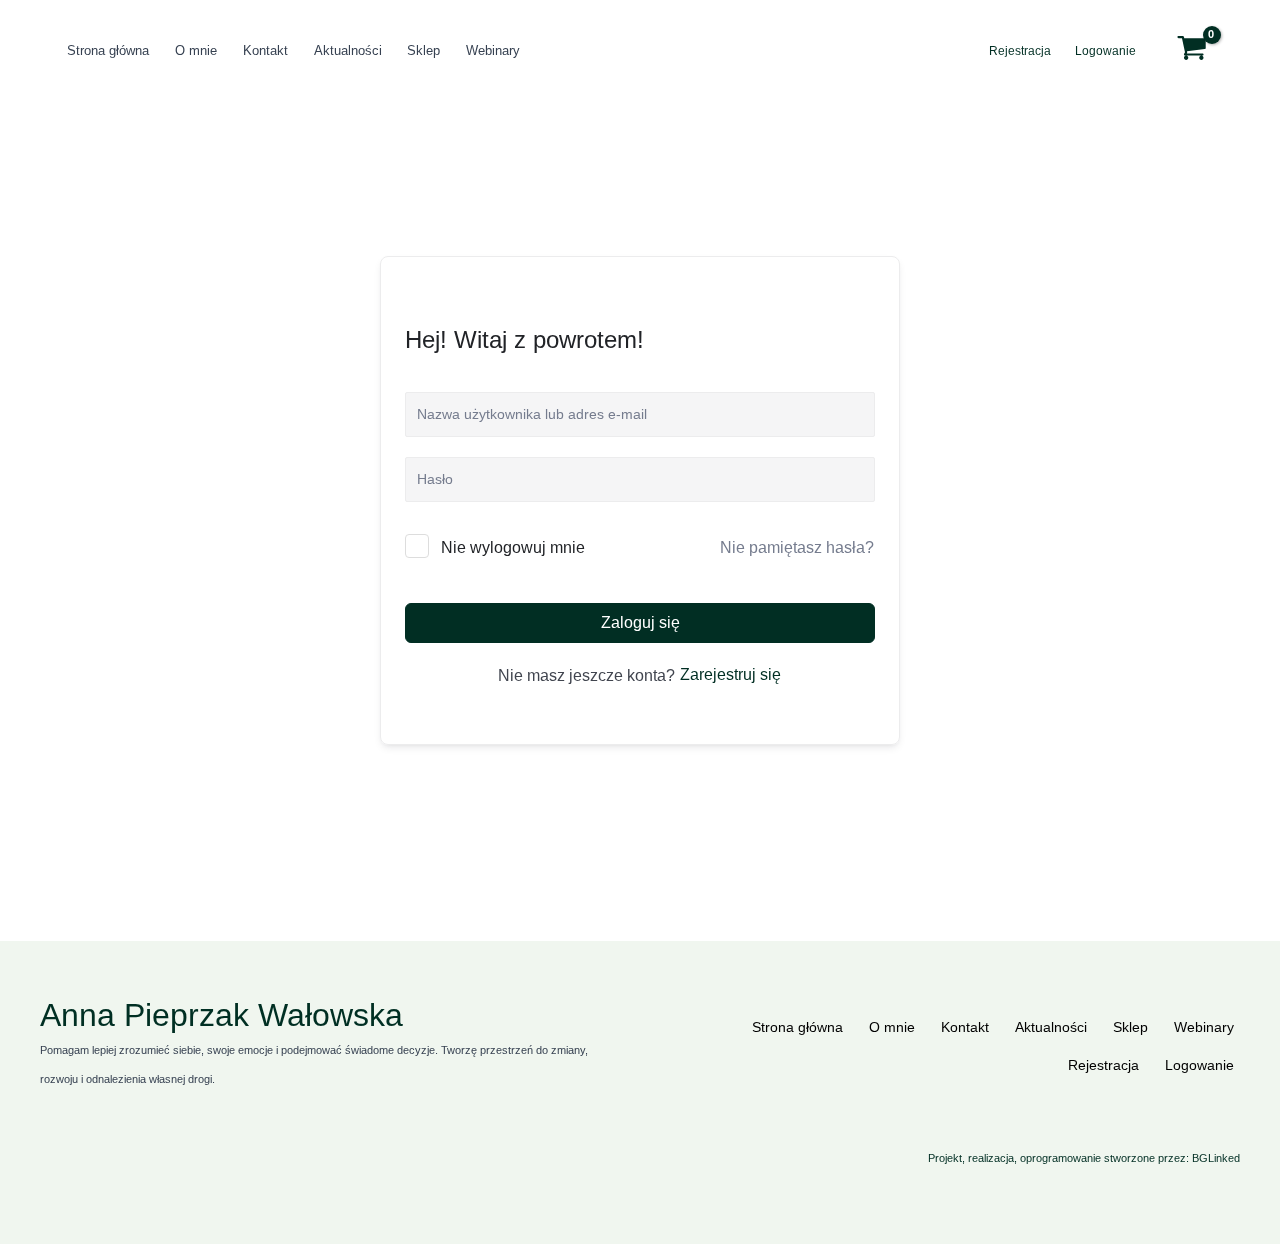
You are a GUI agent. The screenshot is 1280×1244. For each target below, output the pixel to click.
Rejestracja (1020, 51)
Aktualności (348, 50)
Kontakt (265, 50)
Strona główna (108, 50)
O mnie (196, 50)
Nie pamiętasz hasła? (797, 547)
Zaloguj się (640, 622)
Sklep (423, 50)
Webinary (493, 50)
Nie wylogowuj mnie (513, 547)
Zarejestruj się (730, 674)
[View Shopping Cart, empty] (1204, 51)
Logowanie (1105, 51)
